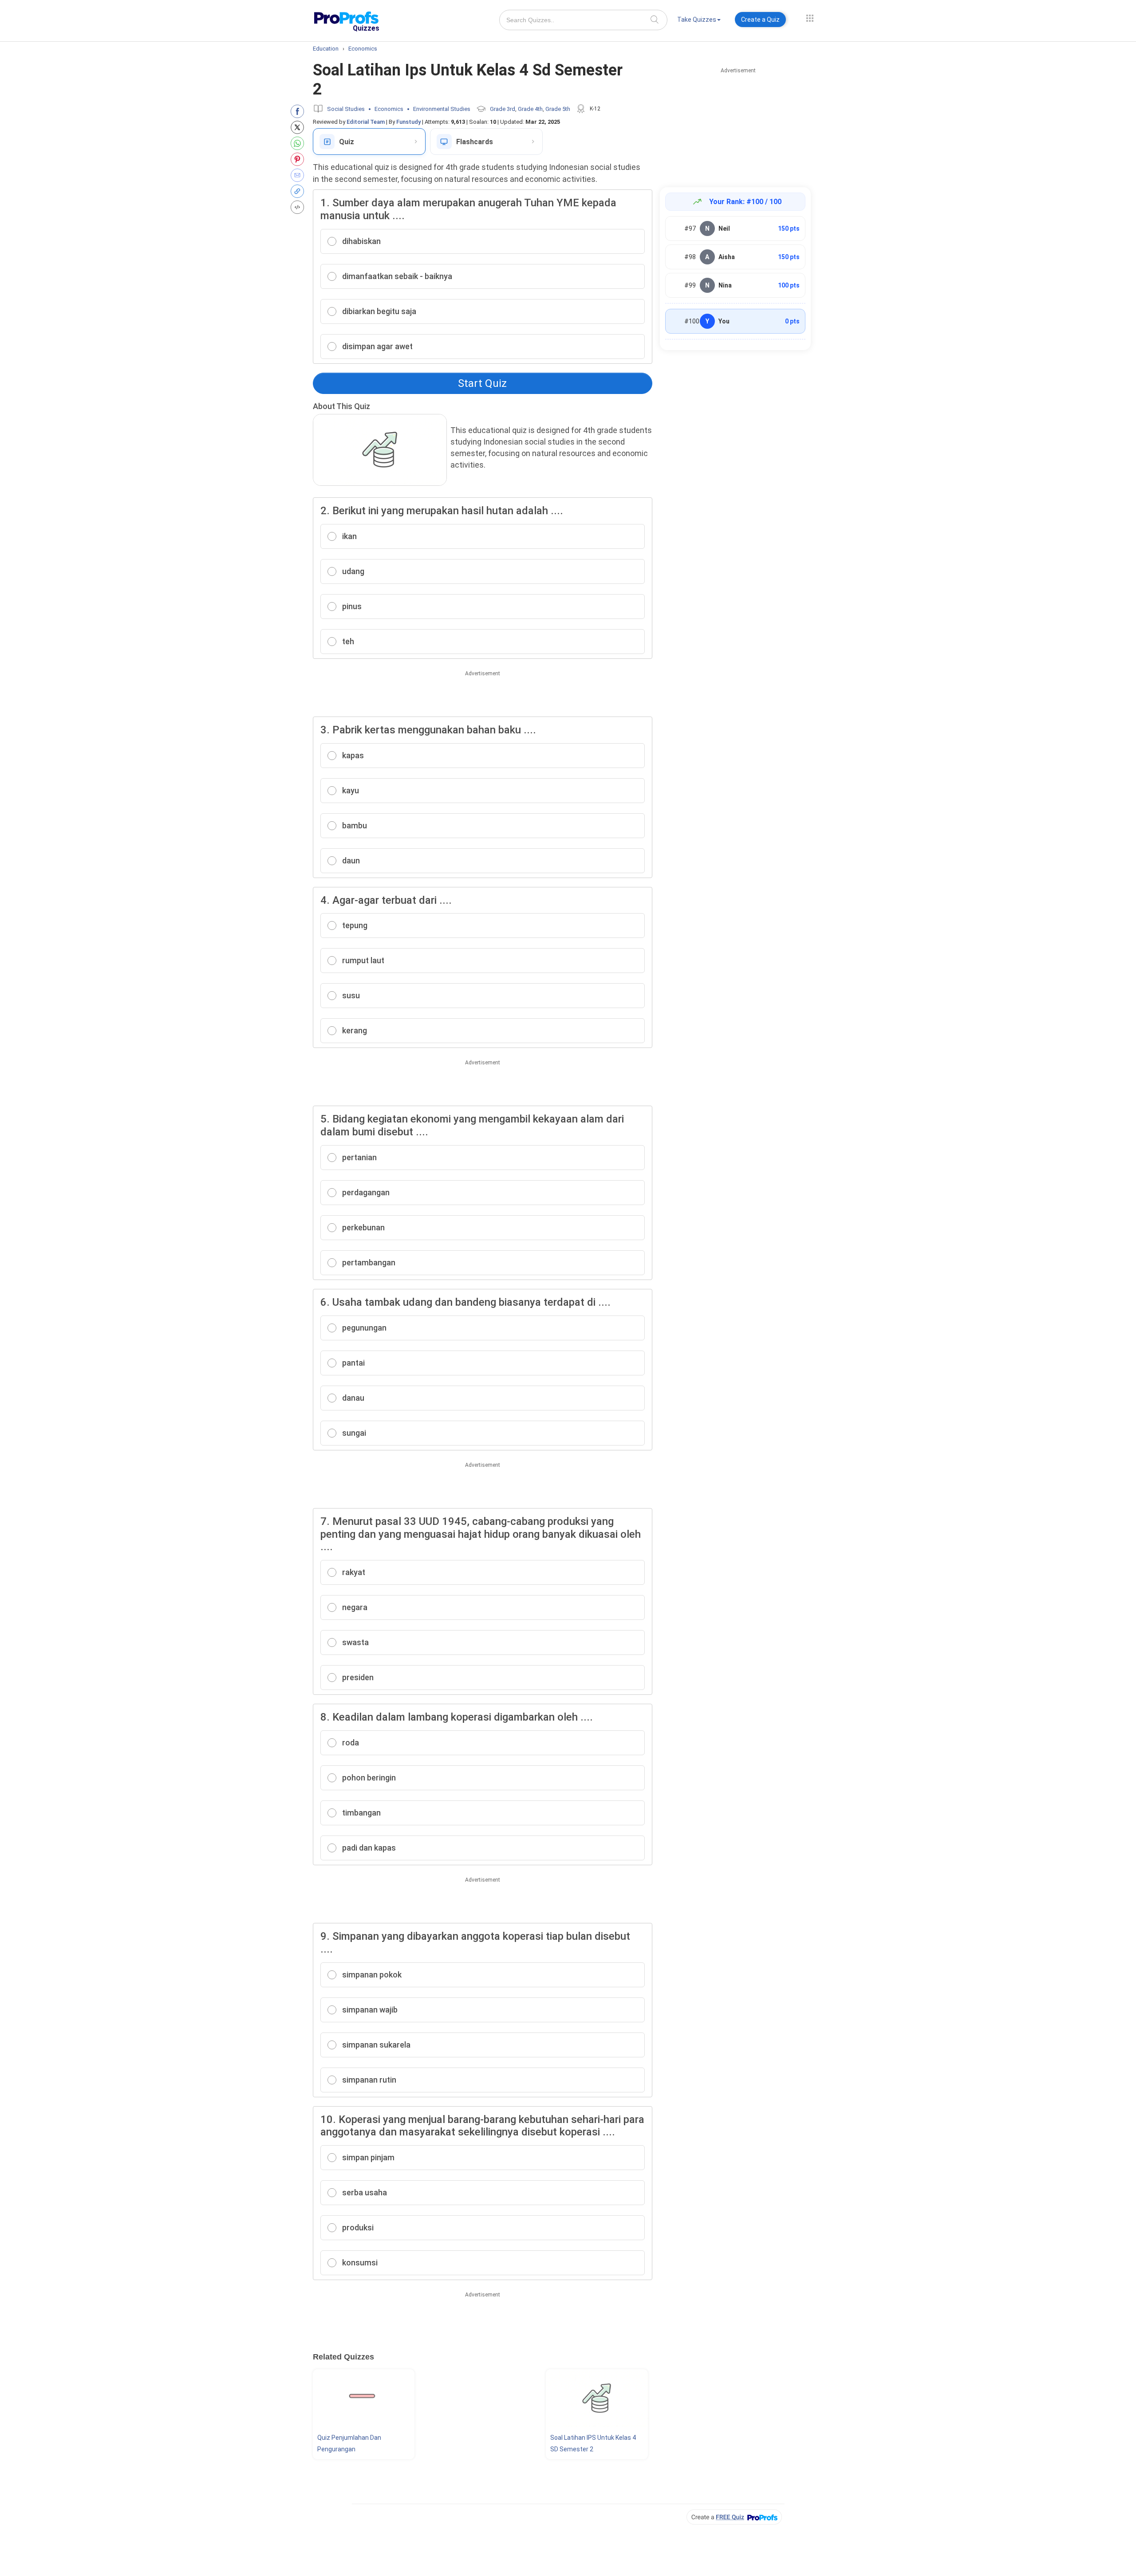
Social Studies (346, 109)
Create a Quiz (760, 20)
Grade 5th (558, 109)
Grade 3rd (503, 109)
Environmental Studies (442, 109)
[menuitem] (699, 21)
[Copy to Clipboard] (299, 191)
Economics (389, 109)
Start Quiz (482, 383)
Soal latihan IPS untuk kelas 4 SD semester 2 (593, 2443)
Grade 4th (530, 109)
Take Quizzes (697, 20)
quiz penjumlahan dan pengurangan (349, 2443)
